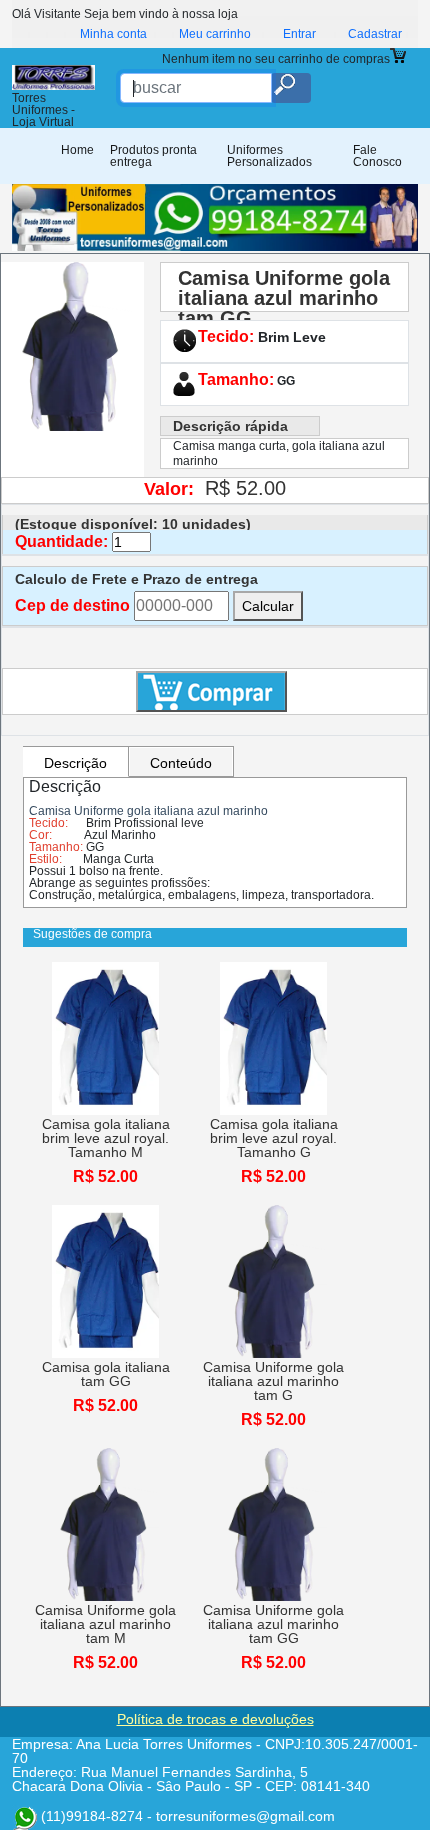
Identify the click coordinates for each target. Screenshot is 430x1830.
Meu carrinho (215, 34)
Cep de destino (72, 606)
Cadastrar (375, 34)
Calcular (268, 606)
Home (77, 150)
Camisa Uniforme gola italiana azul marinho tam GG (284, 298)
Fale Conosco (377, 156)
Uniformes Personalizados (269, 156)
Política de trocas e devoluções (215, 1719)
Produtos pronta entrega (153, 156)
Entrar (299, 34)
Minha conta (113, 34)
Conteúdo (181, 763)
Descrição (75, 763)
